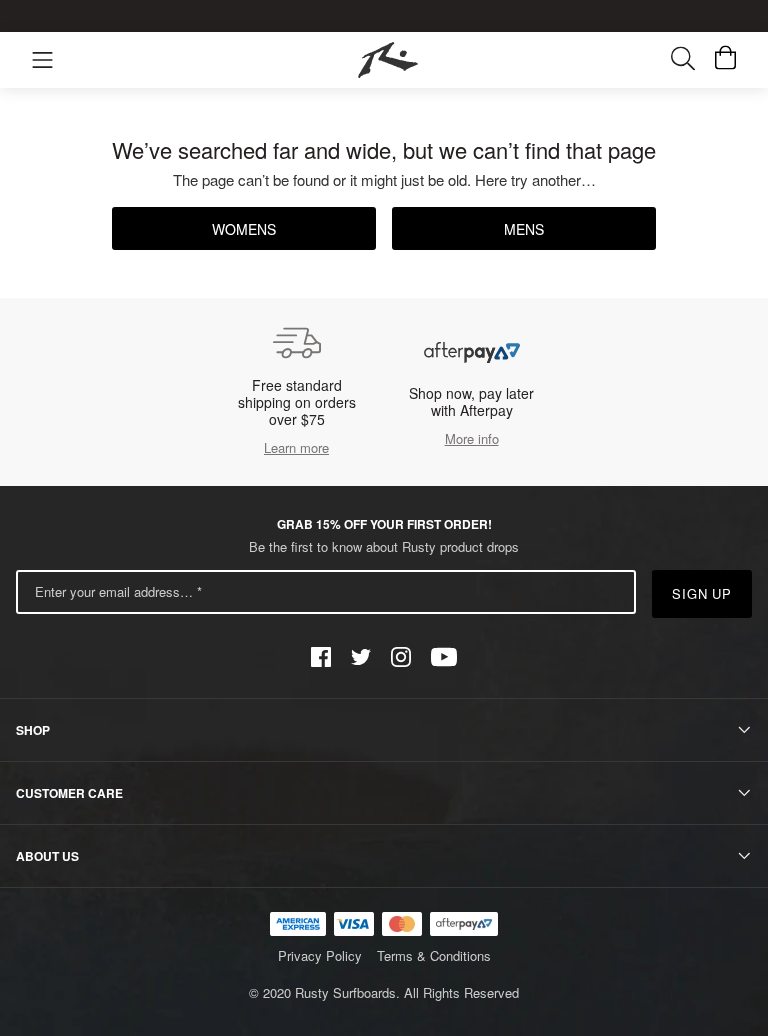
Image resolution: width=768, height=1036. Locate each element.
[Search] (693, 60)
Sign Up (702, 593)
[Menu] (42, 60)
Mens (524, 229)
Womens (244, 229)
